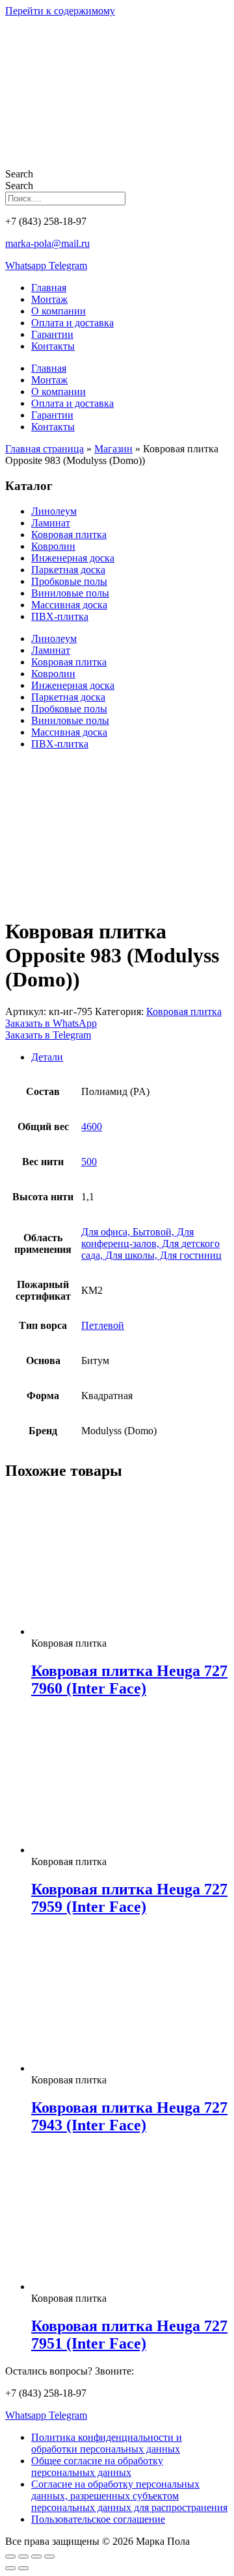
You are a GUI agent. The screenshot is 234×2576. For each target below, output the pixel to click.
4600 (92, 1127)
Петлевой (103, 1325)
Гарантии (52, 334)
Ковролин (53, 546)
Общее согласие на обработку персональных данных (97, 2467)
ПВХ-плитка (60, 616)
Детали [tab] (47, 1057)
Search (19, 174)
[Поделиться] (36, 2557)
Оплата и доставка (72, 323)
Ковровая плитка (69, 535)
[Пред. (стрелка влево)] (10, 2568)
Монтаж (49, 299)
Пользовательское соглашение (98, 2519)
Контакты (53, 346)
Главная (49, 288)
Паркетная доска (68, 570)
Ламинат (51, 523)
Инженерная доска (73, 558)
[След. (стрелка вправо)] (23, 2568)
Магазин (113, 449)
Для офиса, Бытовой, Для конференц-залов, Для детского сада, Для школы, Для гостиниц (151, 1243)
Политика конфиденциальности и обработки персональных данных (107, 2443)
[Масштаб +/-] (10, 2557)
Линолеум (54, 511)
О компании (58, 311)
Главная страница (45, 449)
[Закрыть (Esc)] (49, 2557)
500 (89, 1162)
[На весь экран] (23, 2557)
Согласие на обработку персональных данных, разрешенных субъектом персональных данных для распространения (129, 2496)
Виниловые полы (70, 593)
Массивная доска (69, 605)
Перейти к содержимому (60, 11)
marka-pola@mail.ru (47, 243)
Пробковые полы (69, 581)
